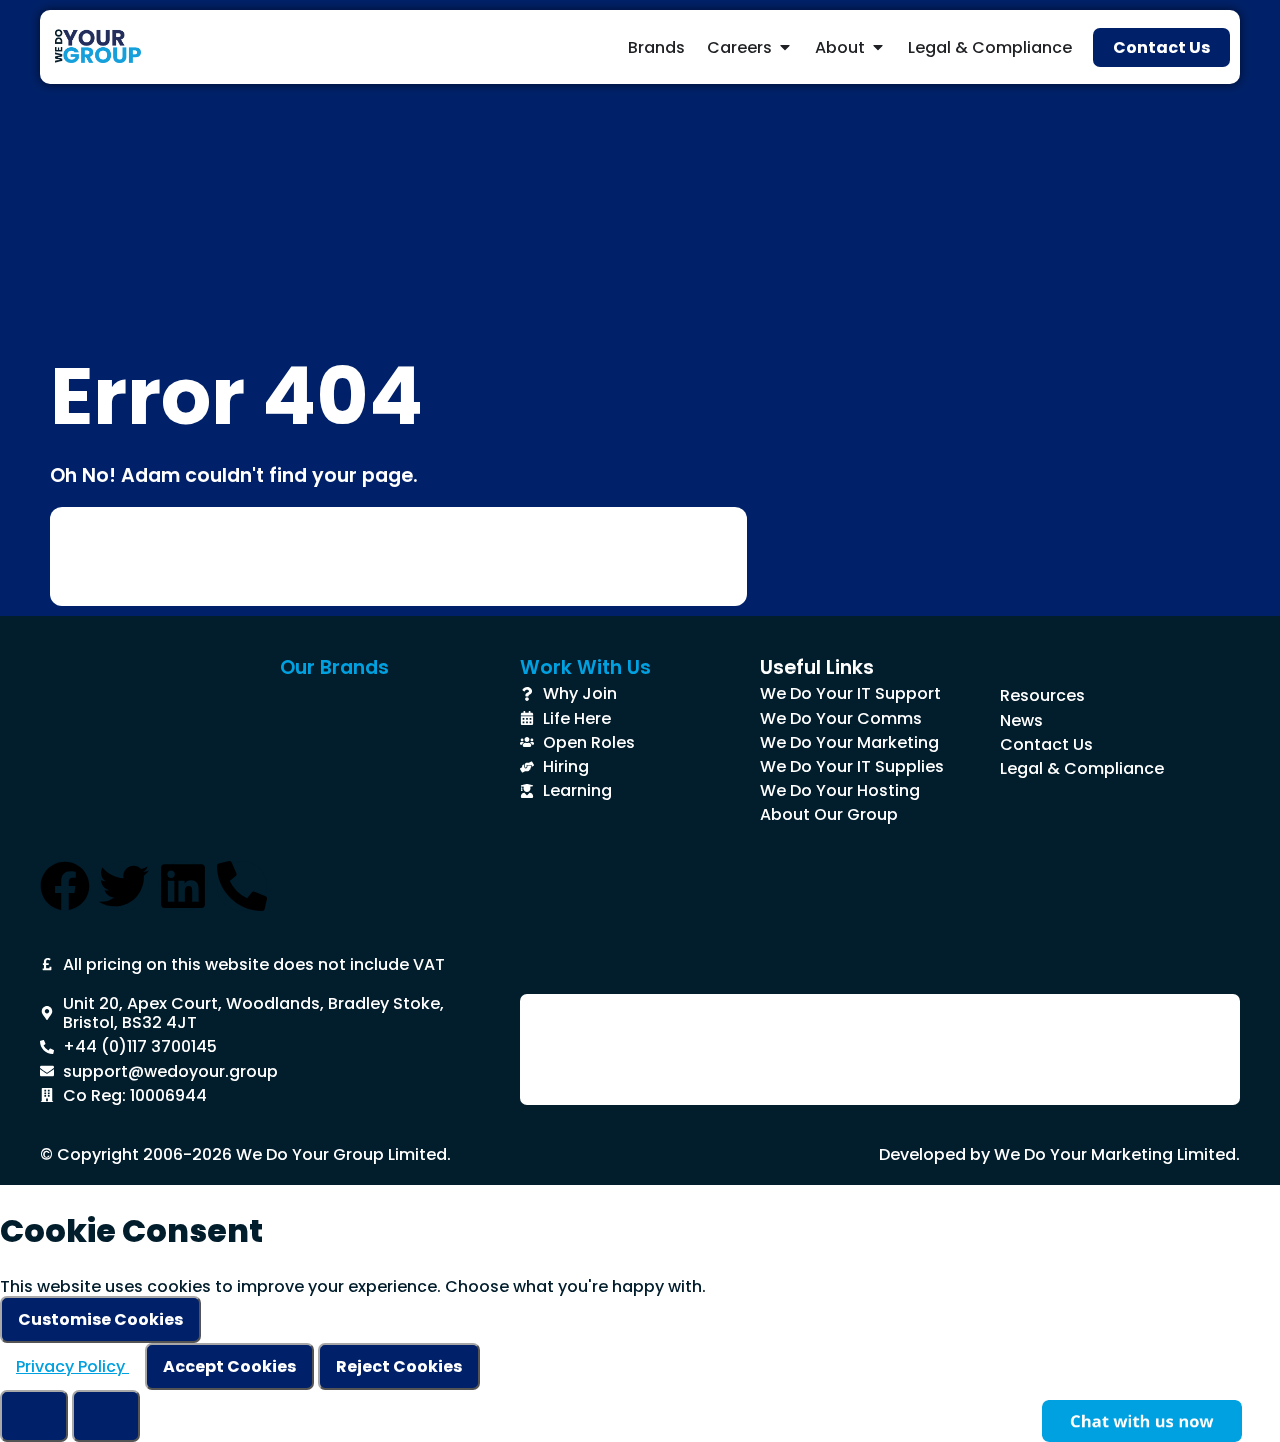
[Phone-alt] (242, 886)
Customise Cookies (100, 1319)
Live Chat (1142, 1421)
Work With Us (585, 667)
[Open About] (878, 47)
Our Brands (334, 667)
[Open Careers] (785, 47)
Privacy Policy (72, 1366)
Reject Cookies (399, 1366)
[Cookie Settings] (34, 1416)
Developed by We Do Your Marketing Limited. (1059, 1154)
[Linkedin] (183, 886)
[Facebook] (65, 886)
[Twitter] (124, 886)
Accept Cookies (229, 1366)
